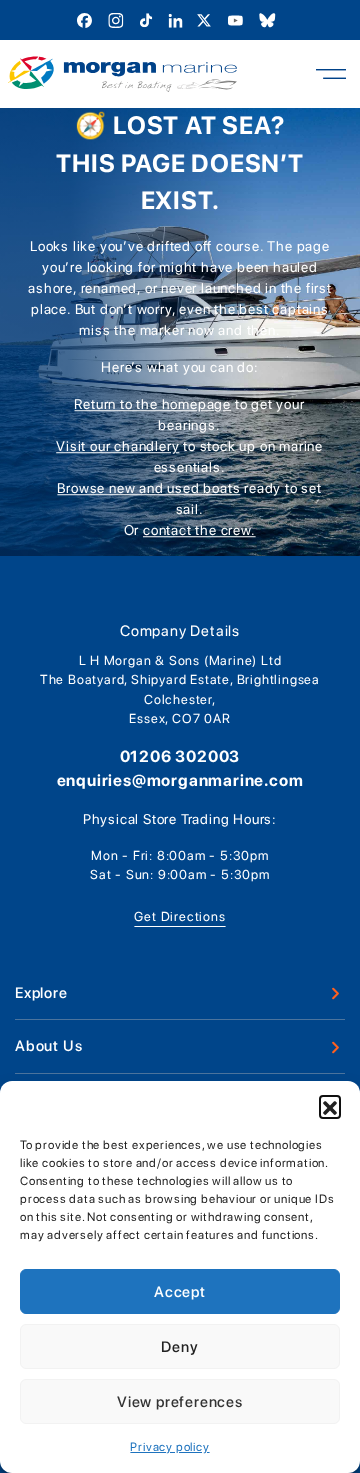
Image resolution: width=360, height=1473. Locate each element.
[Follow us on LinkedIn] (177, 19)
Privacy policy (169, 1447)
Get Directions (179, 916)
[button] (330, 1106)
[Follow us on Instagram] (117, 19)
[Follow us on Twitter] (206, 19)
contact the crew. (199, 530)
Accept (180, 1292)
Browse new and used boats (148, 488)
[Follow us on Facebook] (86, 19)
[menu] (331, 74)
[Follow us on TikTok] (148, 19)
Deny (179, 1347)
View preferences (180, 1402)
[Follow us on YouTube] (237, 19)
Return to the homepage (152, 404)
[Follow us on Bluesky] (267, 19)
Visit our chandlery (117, 446)
